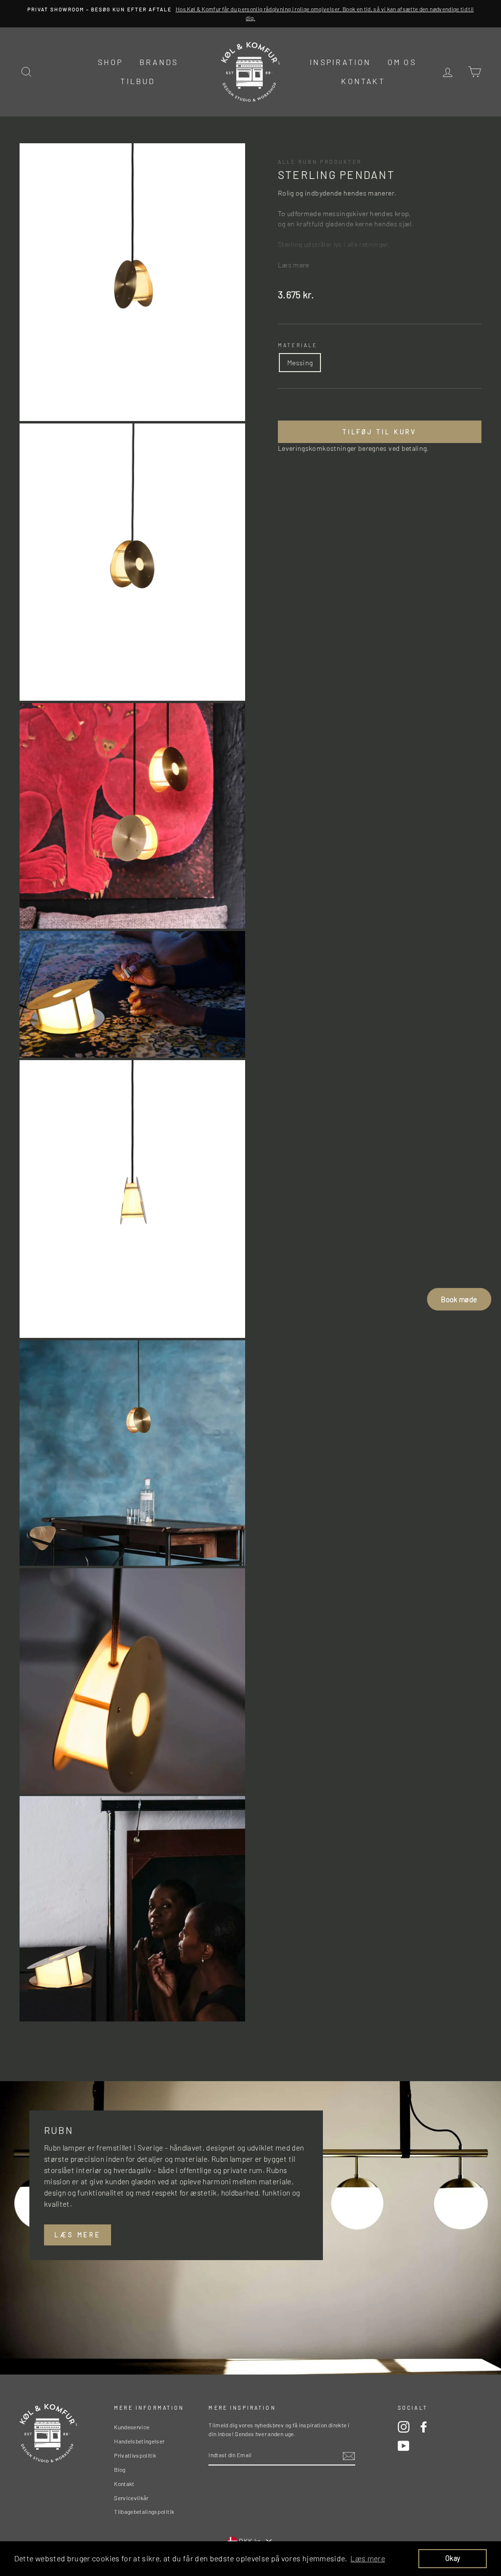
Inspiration (340, 62)
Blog (120, 2469)
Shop (111, 62)
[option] (250, 14)
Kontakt (363, 81)
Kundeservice (132, 2427)
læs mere (78, 2235)
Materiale (297, 345)
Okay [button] (453, 2558)
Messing (300, 363)
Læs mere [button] (368, 2558)
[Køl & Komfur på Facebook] (424, 2427)
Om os (402, 62)
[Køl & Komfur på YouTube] (404, 2446)
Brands (159, 62)
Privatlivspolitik (135, 2455)
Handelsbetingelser (139, 2441)
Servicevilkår (131, 2498)
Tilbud (138, 81)
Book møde (459, 1299)
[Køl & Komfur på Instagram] (404, 2427)
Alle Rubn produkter (320, 162)
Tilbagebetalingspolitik (144, 2511)
